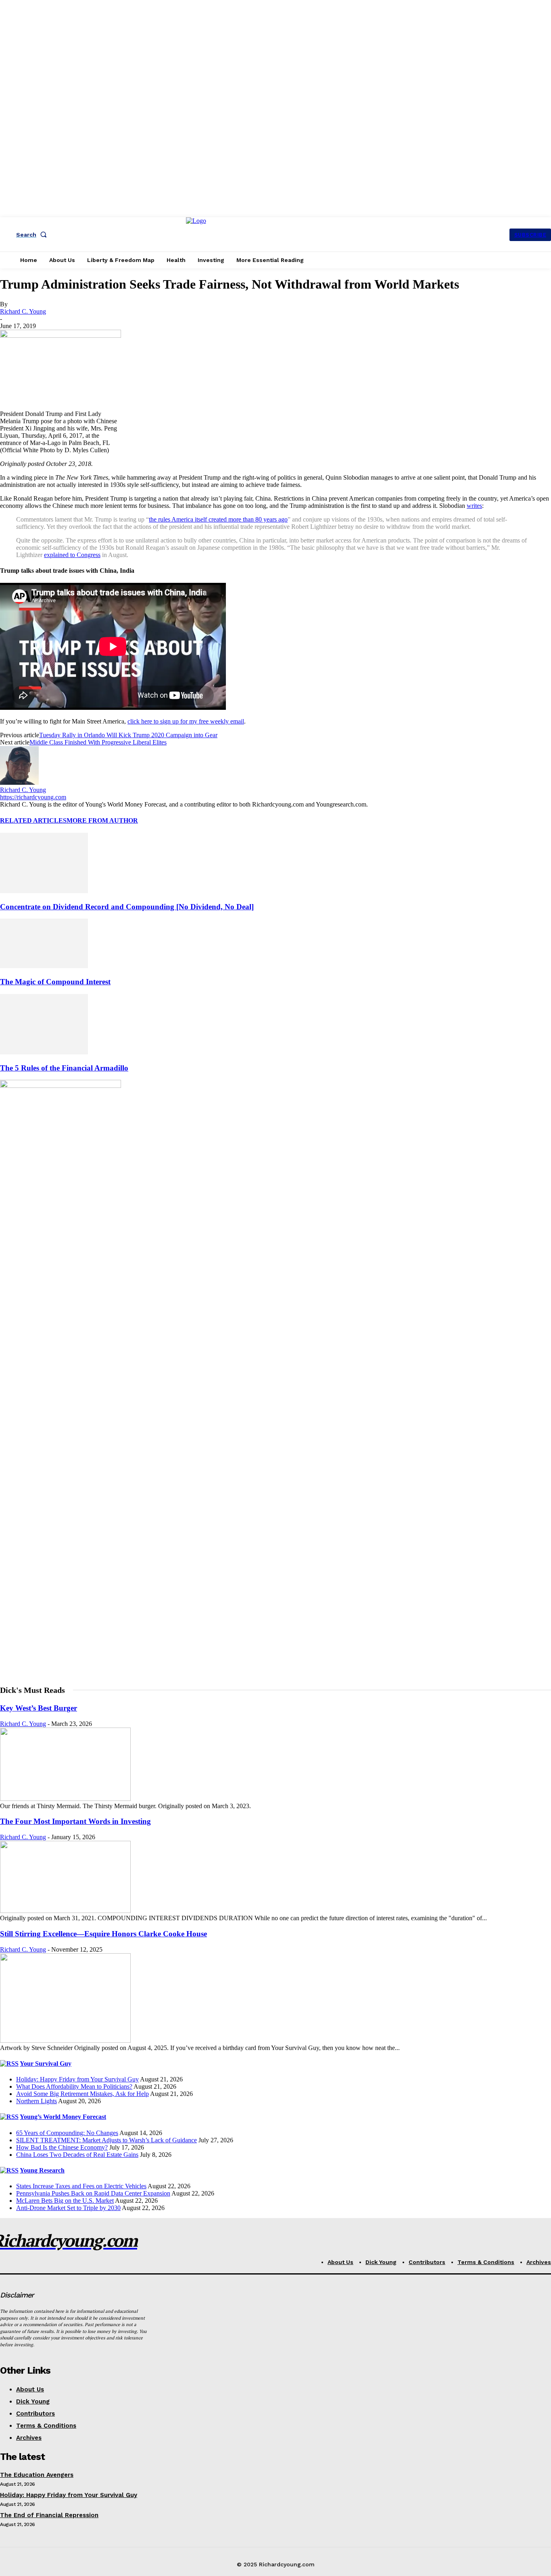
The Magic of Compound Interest (55, 982)
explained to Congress (72, 555)
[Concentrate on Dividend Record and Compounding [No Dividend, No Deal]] (44, 891)
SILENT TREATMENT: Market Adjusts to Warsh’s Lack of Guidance (106, 2140)
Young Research (42, 2170)
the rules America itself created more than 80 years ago (218, 519)
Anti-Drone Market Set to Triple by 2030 (68, 2208)
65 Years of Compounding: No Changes (67, 2133)
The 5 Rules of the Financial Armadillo (64, 1068)
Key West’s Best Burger (39, 1708)
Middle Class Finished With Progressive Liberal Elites (98, 742)
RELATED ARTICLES (33, 820)
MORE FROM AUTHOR (102, 820)
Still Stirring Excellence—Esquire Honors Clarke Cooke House (103, 1934)
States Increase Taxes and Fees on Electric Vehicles (81, 2186)
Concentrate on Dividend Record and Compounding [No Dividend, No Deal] (127, 907)
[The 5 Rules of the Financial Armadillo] (44, 1052)
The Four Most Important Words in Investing (75, 1821)
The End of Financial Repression (49, 2515)
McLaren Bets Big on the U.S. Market (65, 2201)
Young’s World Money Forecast (63, 2117)
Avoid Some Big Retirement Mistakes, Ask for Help (82, 2094)
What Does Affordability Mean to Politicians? (74, 2086)
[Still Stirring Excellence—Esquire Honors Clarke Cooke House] (65, 2041)
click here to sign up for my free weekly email (186, 721)
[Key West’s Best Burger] (65, 1799)
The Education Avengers (37, 2475)
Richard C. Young (23, 311)
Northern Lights (37, 2101)
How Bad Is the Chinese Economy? (62, 2147)
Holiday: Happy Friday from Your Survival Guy (77, 2079)
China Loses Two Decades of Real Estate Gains (77, 2155)
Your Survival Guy (46, 2064)
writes (474, 506)
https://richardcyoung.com (33, 797)
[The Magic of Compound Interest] (44, 966)
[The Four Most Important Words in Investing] (65, 1911)
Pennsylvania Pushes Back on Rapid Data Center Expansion (93, 2193)
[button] (33, 235)
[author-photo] (19, 783)
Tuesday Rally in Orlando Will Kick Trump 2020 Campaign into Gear (128, 735)
